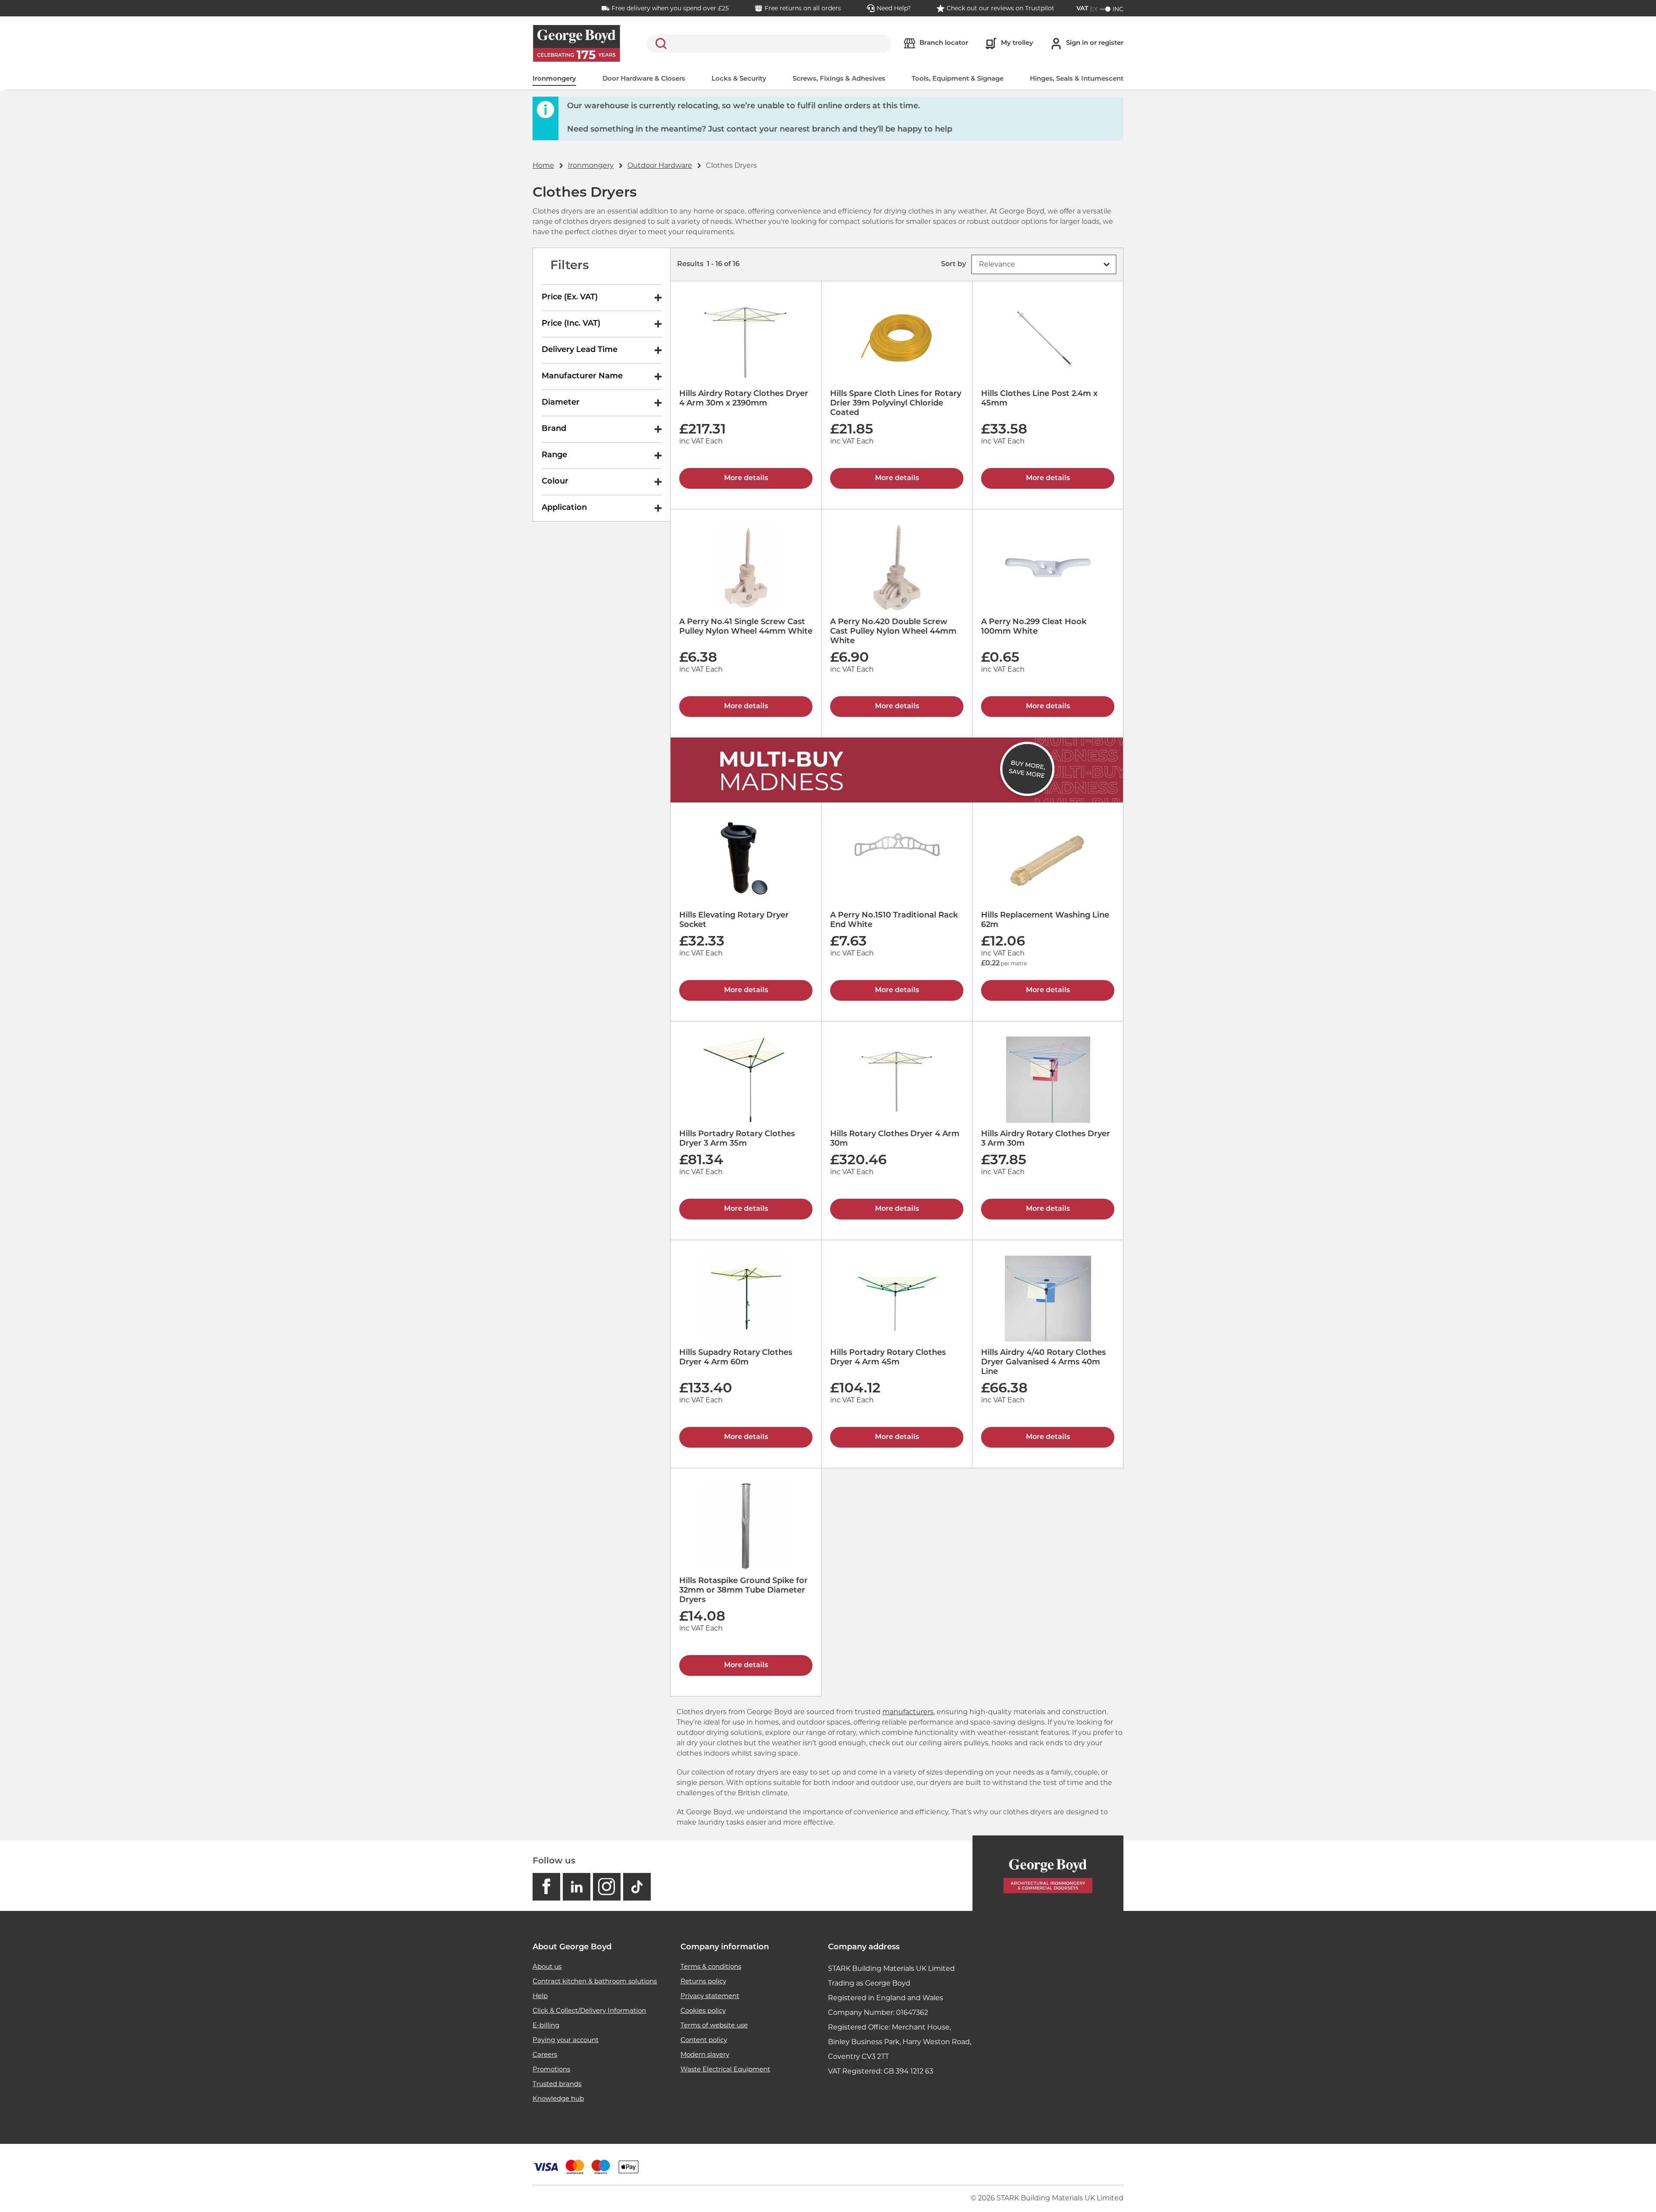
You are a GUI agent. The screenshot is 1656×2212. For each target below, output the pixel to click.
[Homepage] (1048, 1874)
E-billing (546, 2025)
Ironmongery (554, 79)
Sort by (953, 264)
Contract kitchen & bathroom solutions (595, 1981)
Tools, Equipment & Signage (958, 79)
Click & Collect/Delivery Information (589, 2010)
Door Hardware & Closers (644, 79)
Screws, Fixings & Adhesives (839, 79)
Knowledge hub (558, 2098)
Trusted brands (557, 2084)
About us (547, 1966)
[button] (1044, 264)
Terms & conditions (711, 1966)
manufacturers (908, 1712)
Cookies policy (703, 2010)
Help (540, 1996)
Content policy (704, 2040)
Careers (545, 2054)
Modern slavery (705, 2054)
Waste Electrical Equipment (725, 2069)
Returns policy (703, 1981)
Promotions (551, 2069)
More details (746, 478)
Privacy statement (710, 1996)
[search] (769, 44)
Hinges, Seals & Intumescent (1077, 79)
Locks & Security (739, 79)
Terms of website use (714, 2025)
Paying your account (566, 2040)
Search (659, 44)
